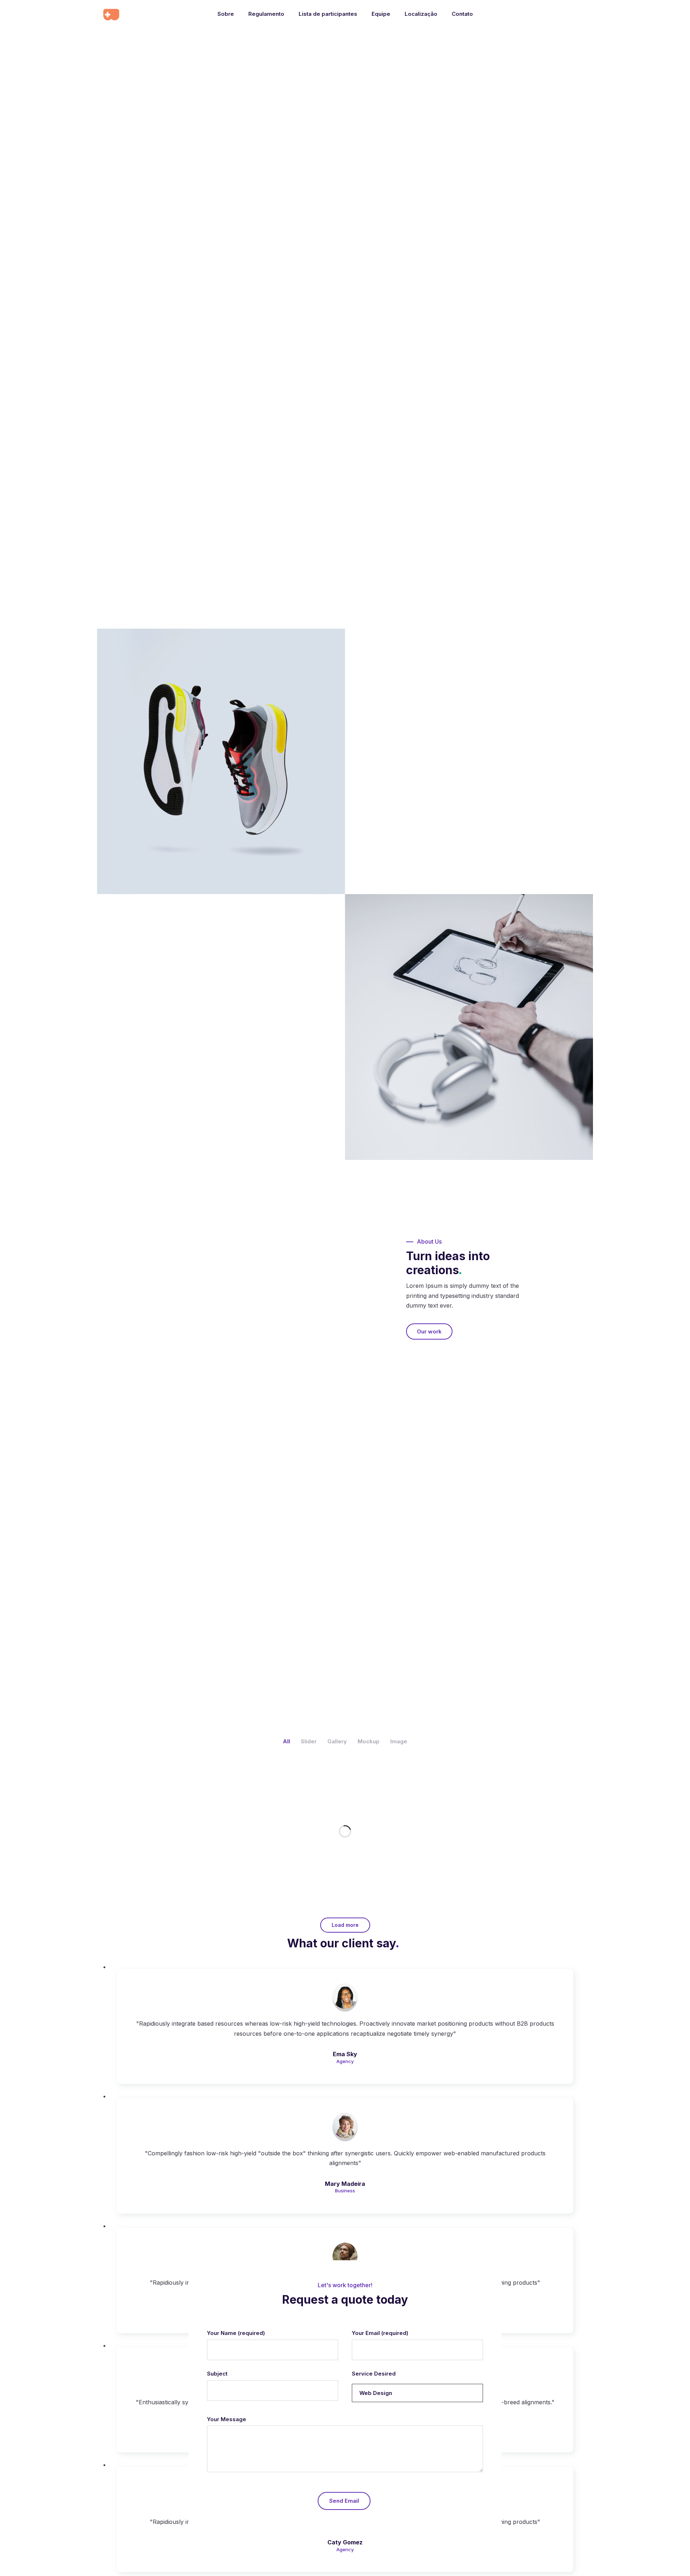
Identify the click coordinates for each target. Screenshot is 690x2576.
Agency (345, 2061)
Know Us (416, 801)
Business (345, 2191)
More (149, 1553)
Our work (174, 1059)
